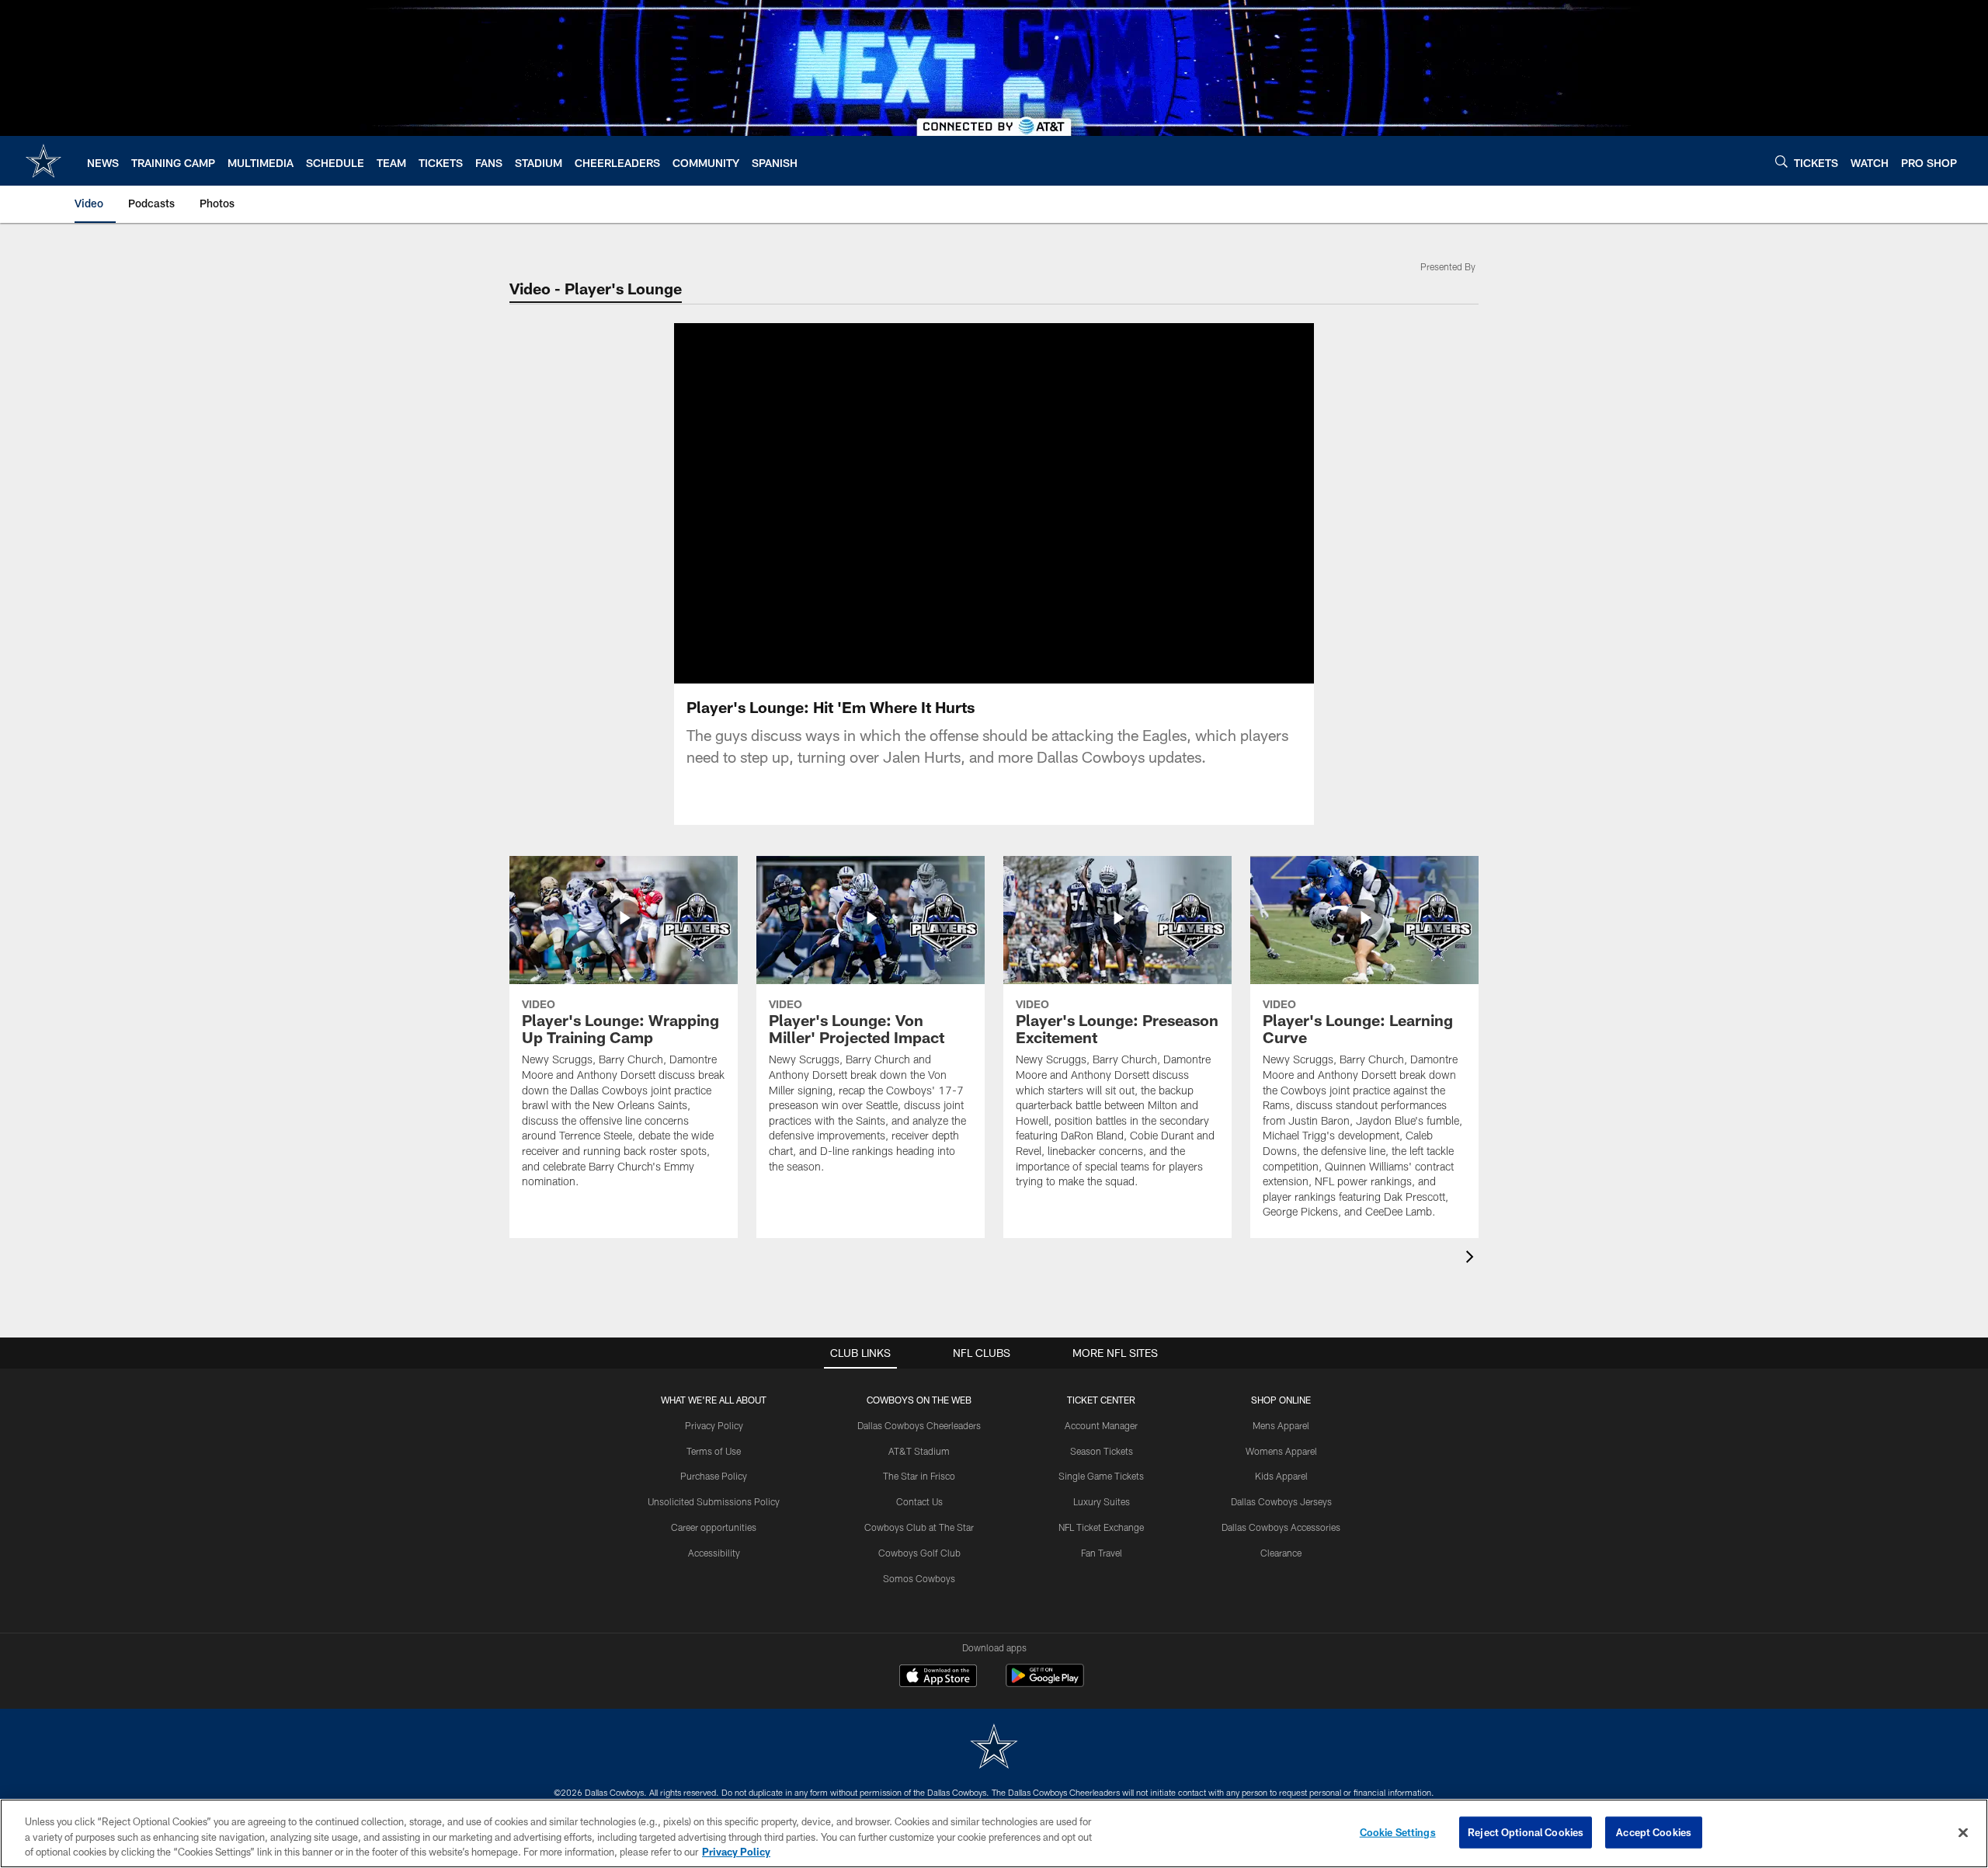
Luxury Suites (1102, 1501)
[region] (994, 1833)
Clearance (1281, 1553)
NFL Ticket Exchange (1101, 1527)
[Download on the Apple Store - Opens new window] (938, 1678)
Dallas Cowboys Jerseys (1281, 1501)
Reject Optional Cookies (1526, 1831)
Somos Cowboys (919, 1578)
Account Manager (1101, 1425)
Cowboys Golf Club (919, 1553)
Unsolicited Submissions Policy (714, 1501)
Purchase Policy (714, 1476)
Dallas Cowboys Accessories (1281, 1527)
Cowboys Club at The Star (919, 1527)
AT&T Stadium (919, 1451)
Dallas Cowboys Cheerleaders (919, 1425)
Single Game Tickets (1101, 1476)
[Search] (1781, 161)
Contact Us (919, 1501)
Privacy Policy (714, 1425)
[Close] (1963, 1832)
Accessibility (714, 1553)
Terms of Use (714, 1451)
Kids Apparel (1281, 1476)
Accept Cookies (1654, 1831)
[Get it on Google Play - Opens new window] (1045, 1684)
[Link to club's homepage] (43, 161)
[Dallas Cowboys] (994, 1748)
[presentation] (1472, 1259)
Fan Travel (1102, 1553)
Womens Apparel (1281, 1451)
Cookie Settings (1398, 1831)
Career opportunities (714, 1527)
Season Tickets (1102, 1451)
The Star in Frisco (919, 1476)
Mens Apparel (1281, 1425)
